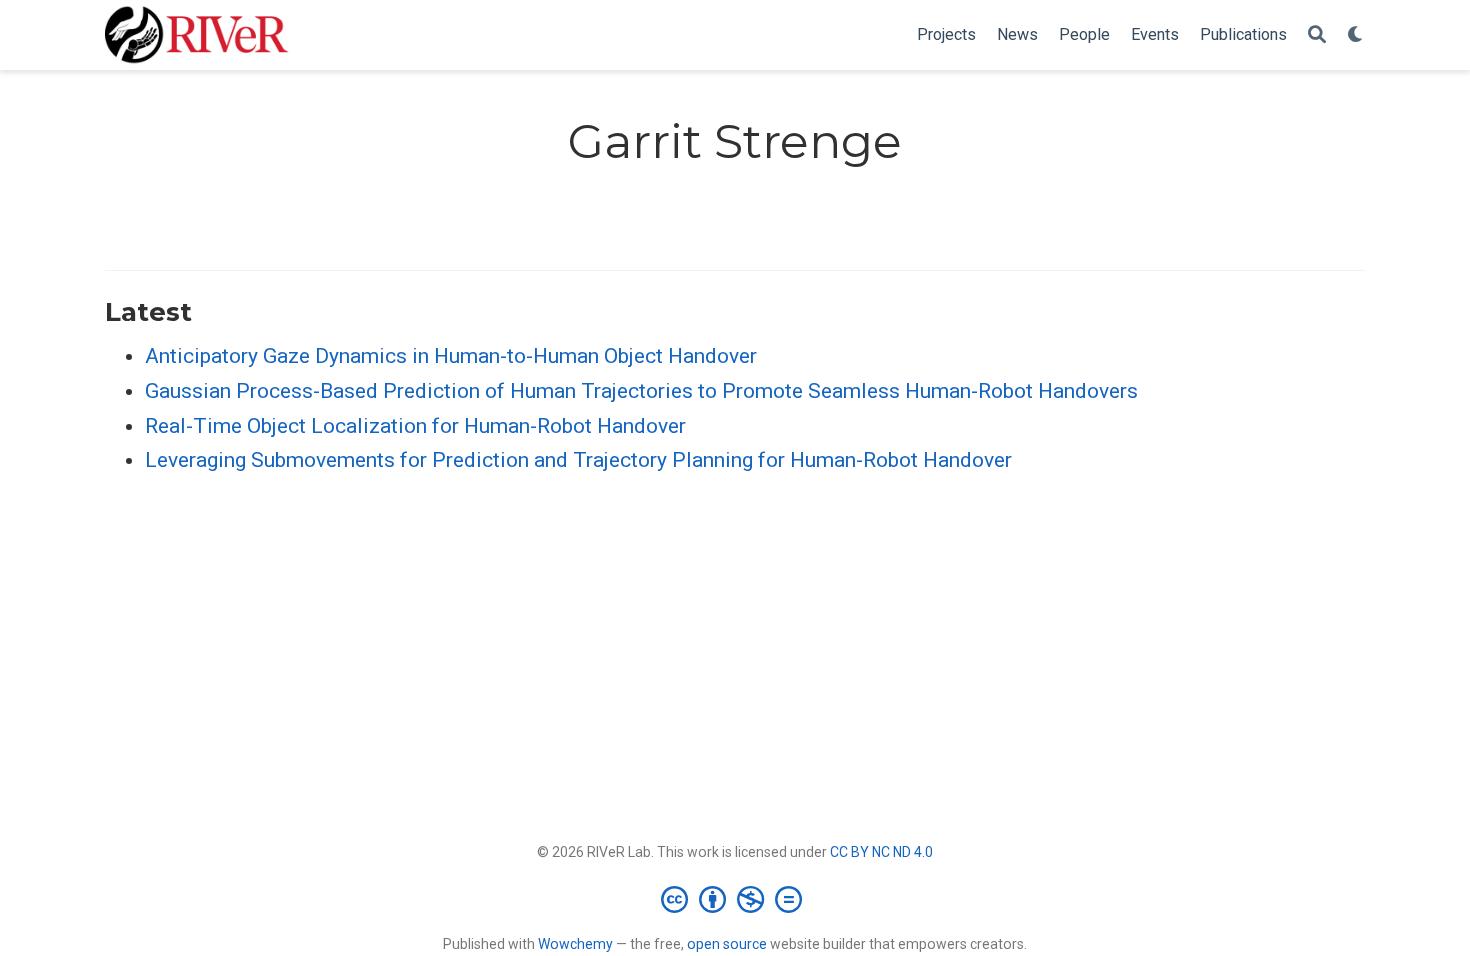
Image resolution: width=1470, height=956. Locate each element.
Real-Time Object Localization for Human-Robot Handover (415, 426)
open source (727, 944)
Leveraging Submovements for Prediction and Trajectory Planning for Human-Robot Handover (578, 460)
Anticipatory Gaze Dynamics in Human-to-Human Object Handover (451, 356)
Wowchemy (575, 944)
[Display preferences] (1356, 35)
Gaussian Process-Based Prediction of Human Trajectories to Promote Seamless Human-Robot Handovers (641, 391)
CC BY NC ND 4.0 (881, 852)
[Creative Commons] (735, 899)
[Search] (1317, 35)
